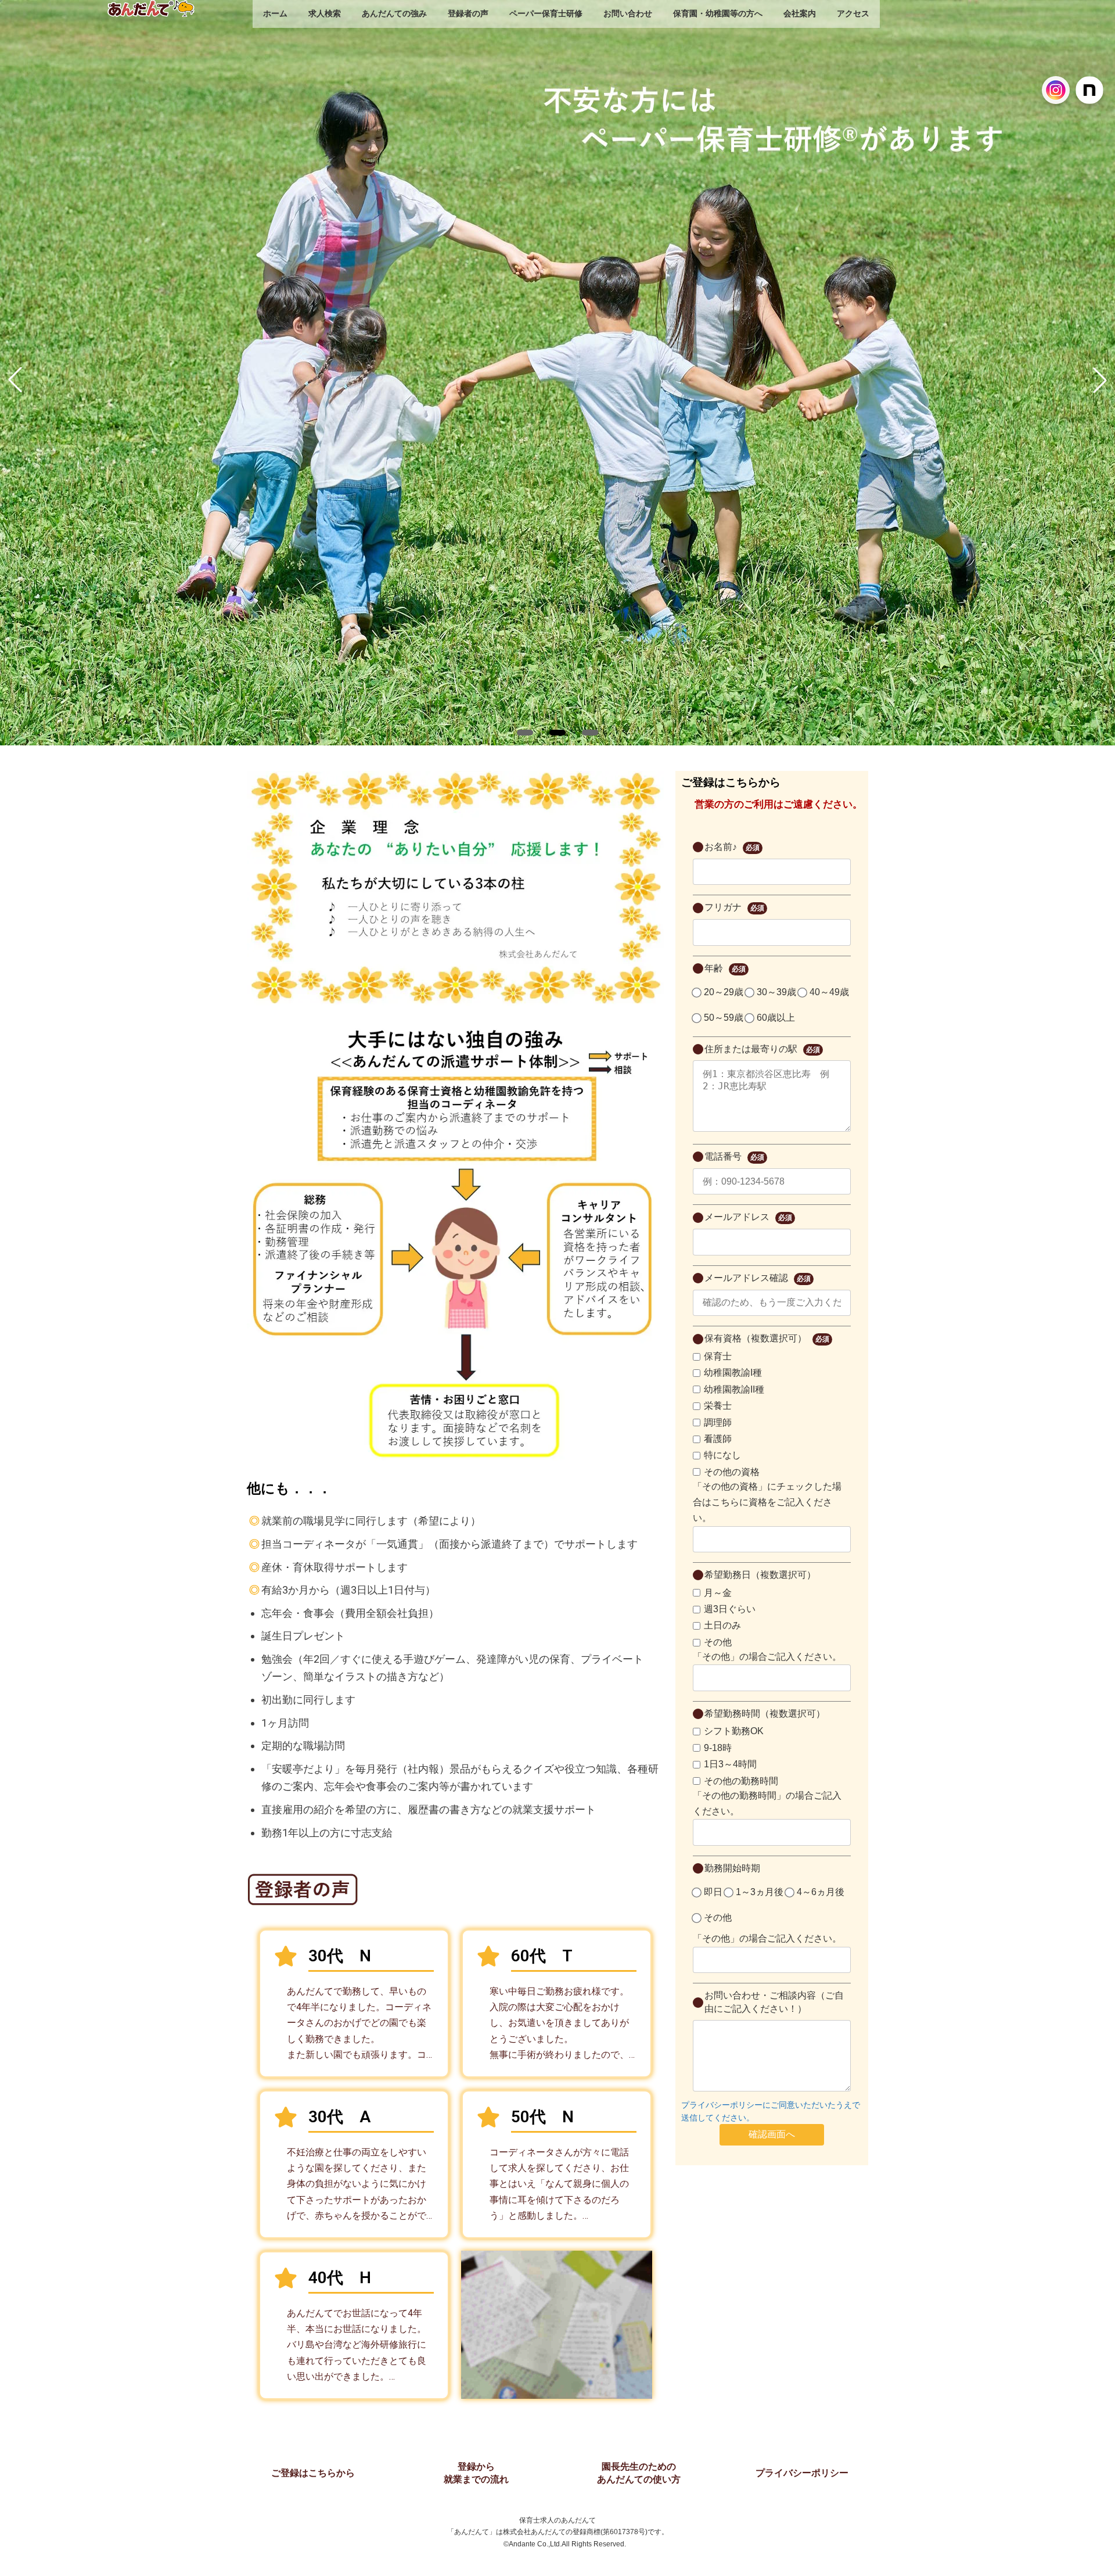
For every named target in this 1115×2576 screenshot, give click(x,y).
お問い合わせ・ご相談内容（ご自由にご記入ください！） (774, 2002)
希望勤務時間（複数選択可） (765, 1714)
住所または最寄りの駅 (762, 1049)
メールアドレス (748, 1217)
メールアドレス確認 (758, 1278)
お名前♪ (732, 847)
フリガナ (734, 907)
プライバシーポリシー (802, 2473)
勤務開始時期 (732, 1868)
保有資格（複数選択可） (767, 1338)
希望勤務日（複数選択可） (760, 1575)
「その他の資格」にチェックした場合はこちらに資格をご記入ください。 (767, 1502)
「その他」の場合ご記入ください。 (767, 1657)
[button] (525, 733)
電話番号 (734, 1156)
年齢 (725, 968)
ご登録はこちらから (313, 2473)
